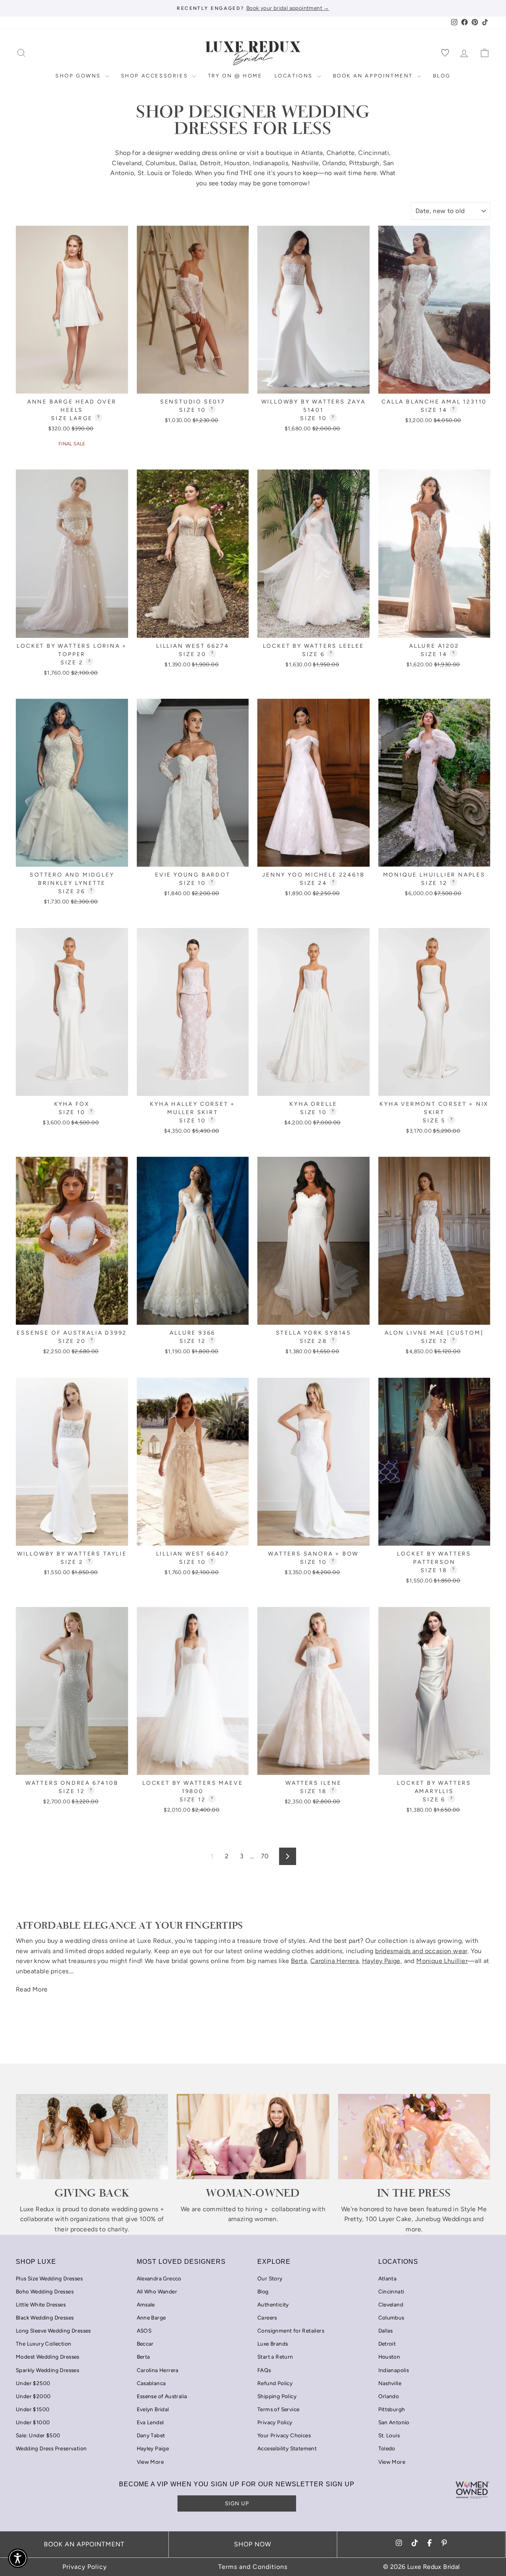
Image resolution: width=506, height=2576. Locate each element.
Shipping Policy (277, 2396)
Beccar (145, 2344)
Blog (442, 76)
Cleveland (127, 163)
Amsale (146, 2304)
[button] (18, 2558)
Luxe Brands (273, 2344)
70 (265, 1856)
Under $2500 (33, 2383)
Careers (267, 2318)
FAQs (264, 2370)
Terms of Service (278, 2409)
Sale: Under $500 (38, 2435)
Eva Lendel (150, 2422)
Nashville (305, 163)
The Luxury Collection (43, 2344)
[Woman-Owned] (253, 2137)
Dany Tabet (151, 2435)
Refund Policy (275, 2383)
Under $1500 (33, 2409)
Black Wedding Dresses (45, 2318)
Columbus (160, 163)
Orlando (334, 163)
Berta (143, 2357)
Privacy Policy (275, 2422)
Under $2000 (33, 2396)
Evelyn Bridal (153, 2409)
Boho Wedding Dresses (45, 2291)
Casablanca (151, 2383)
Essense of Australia (162, 2396)
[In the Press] (414, 2137)
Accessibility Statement (287, 2448)
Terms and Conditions (253, 2567)
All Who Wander (157, 2291)
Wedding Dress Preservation (51, 2448)
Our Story (270, 2278)
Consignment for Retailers (291, 2331)
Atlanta (312, 153)
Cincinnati (374, 153)
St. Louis (150, 173)
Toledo (182, 173)
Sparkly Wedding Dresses (47, 2370)
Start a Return (275, 2357)
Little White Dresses (41, 2304)
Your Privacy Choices (284, 2435)
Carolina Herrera (158, 2370)
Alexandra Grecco (159, 2278)
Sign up (237, 2503)
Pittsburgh (364, 163)
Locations (295, 76)
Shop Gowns (79, 76)
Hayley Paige (153, 2448)
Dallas (188, 163)
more (413, 2229)
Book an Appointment (374, 76)
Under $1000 (33, 2422)
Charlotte (341, 153)
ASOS (144, 2331)
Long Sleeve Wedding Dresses (53, 2331)
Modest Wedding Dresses (48, 2357)
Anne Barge (151, 2318)
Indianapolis (271, 163)
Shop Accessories (156, 76)
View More (150, 2462)
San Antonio (394, 2422)
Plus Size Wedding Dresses (49, 2278)
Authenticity (273, 2304)
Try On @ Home (235, 76)
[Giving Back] (92, 2137)
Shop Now (253, 2544)
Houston (237, 163)
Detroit (211, 163)
